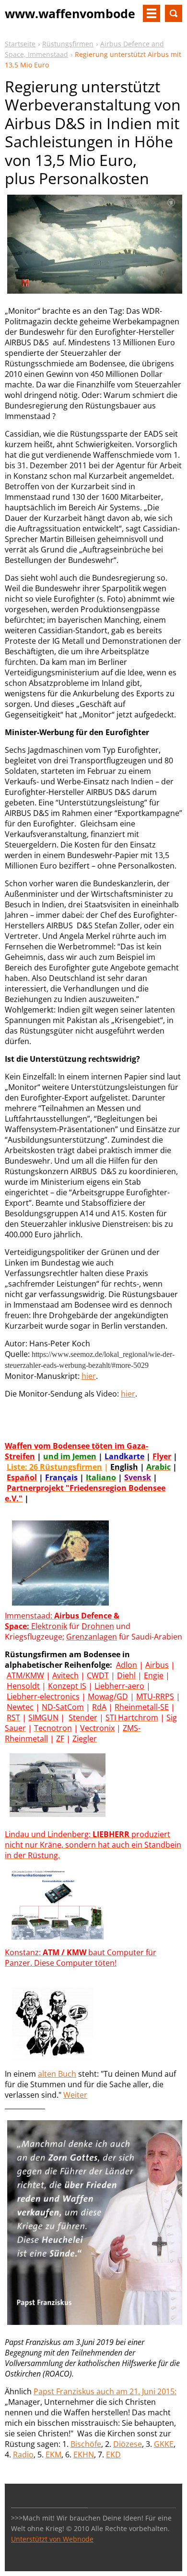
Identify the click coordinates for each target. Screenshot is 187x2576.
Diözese (128, 2444)
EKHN (84, 2455)
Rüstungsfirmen (68, 44)
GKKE (164, 2444)
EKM (53, 2455)
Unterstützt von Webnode (52, 2539)
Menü (152, 13)
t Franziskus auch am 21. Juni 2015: (114, 2391)
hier (89, 1376)
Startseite (20, 44)
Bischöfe (86, 2444)
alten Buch (57, 2074)
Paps (42, 2391)
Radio (23, 2455)
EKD (113, 2455)
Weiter (75, 2095)
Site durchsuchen (174, 13)
